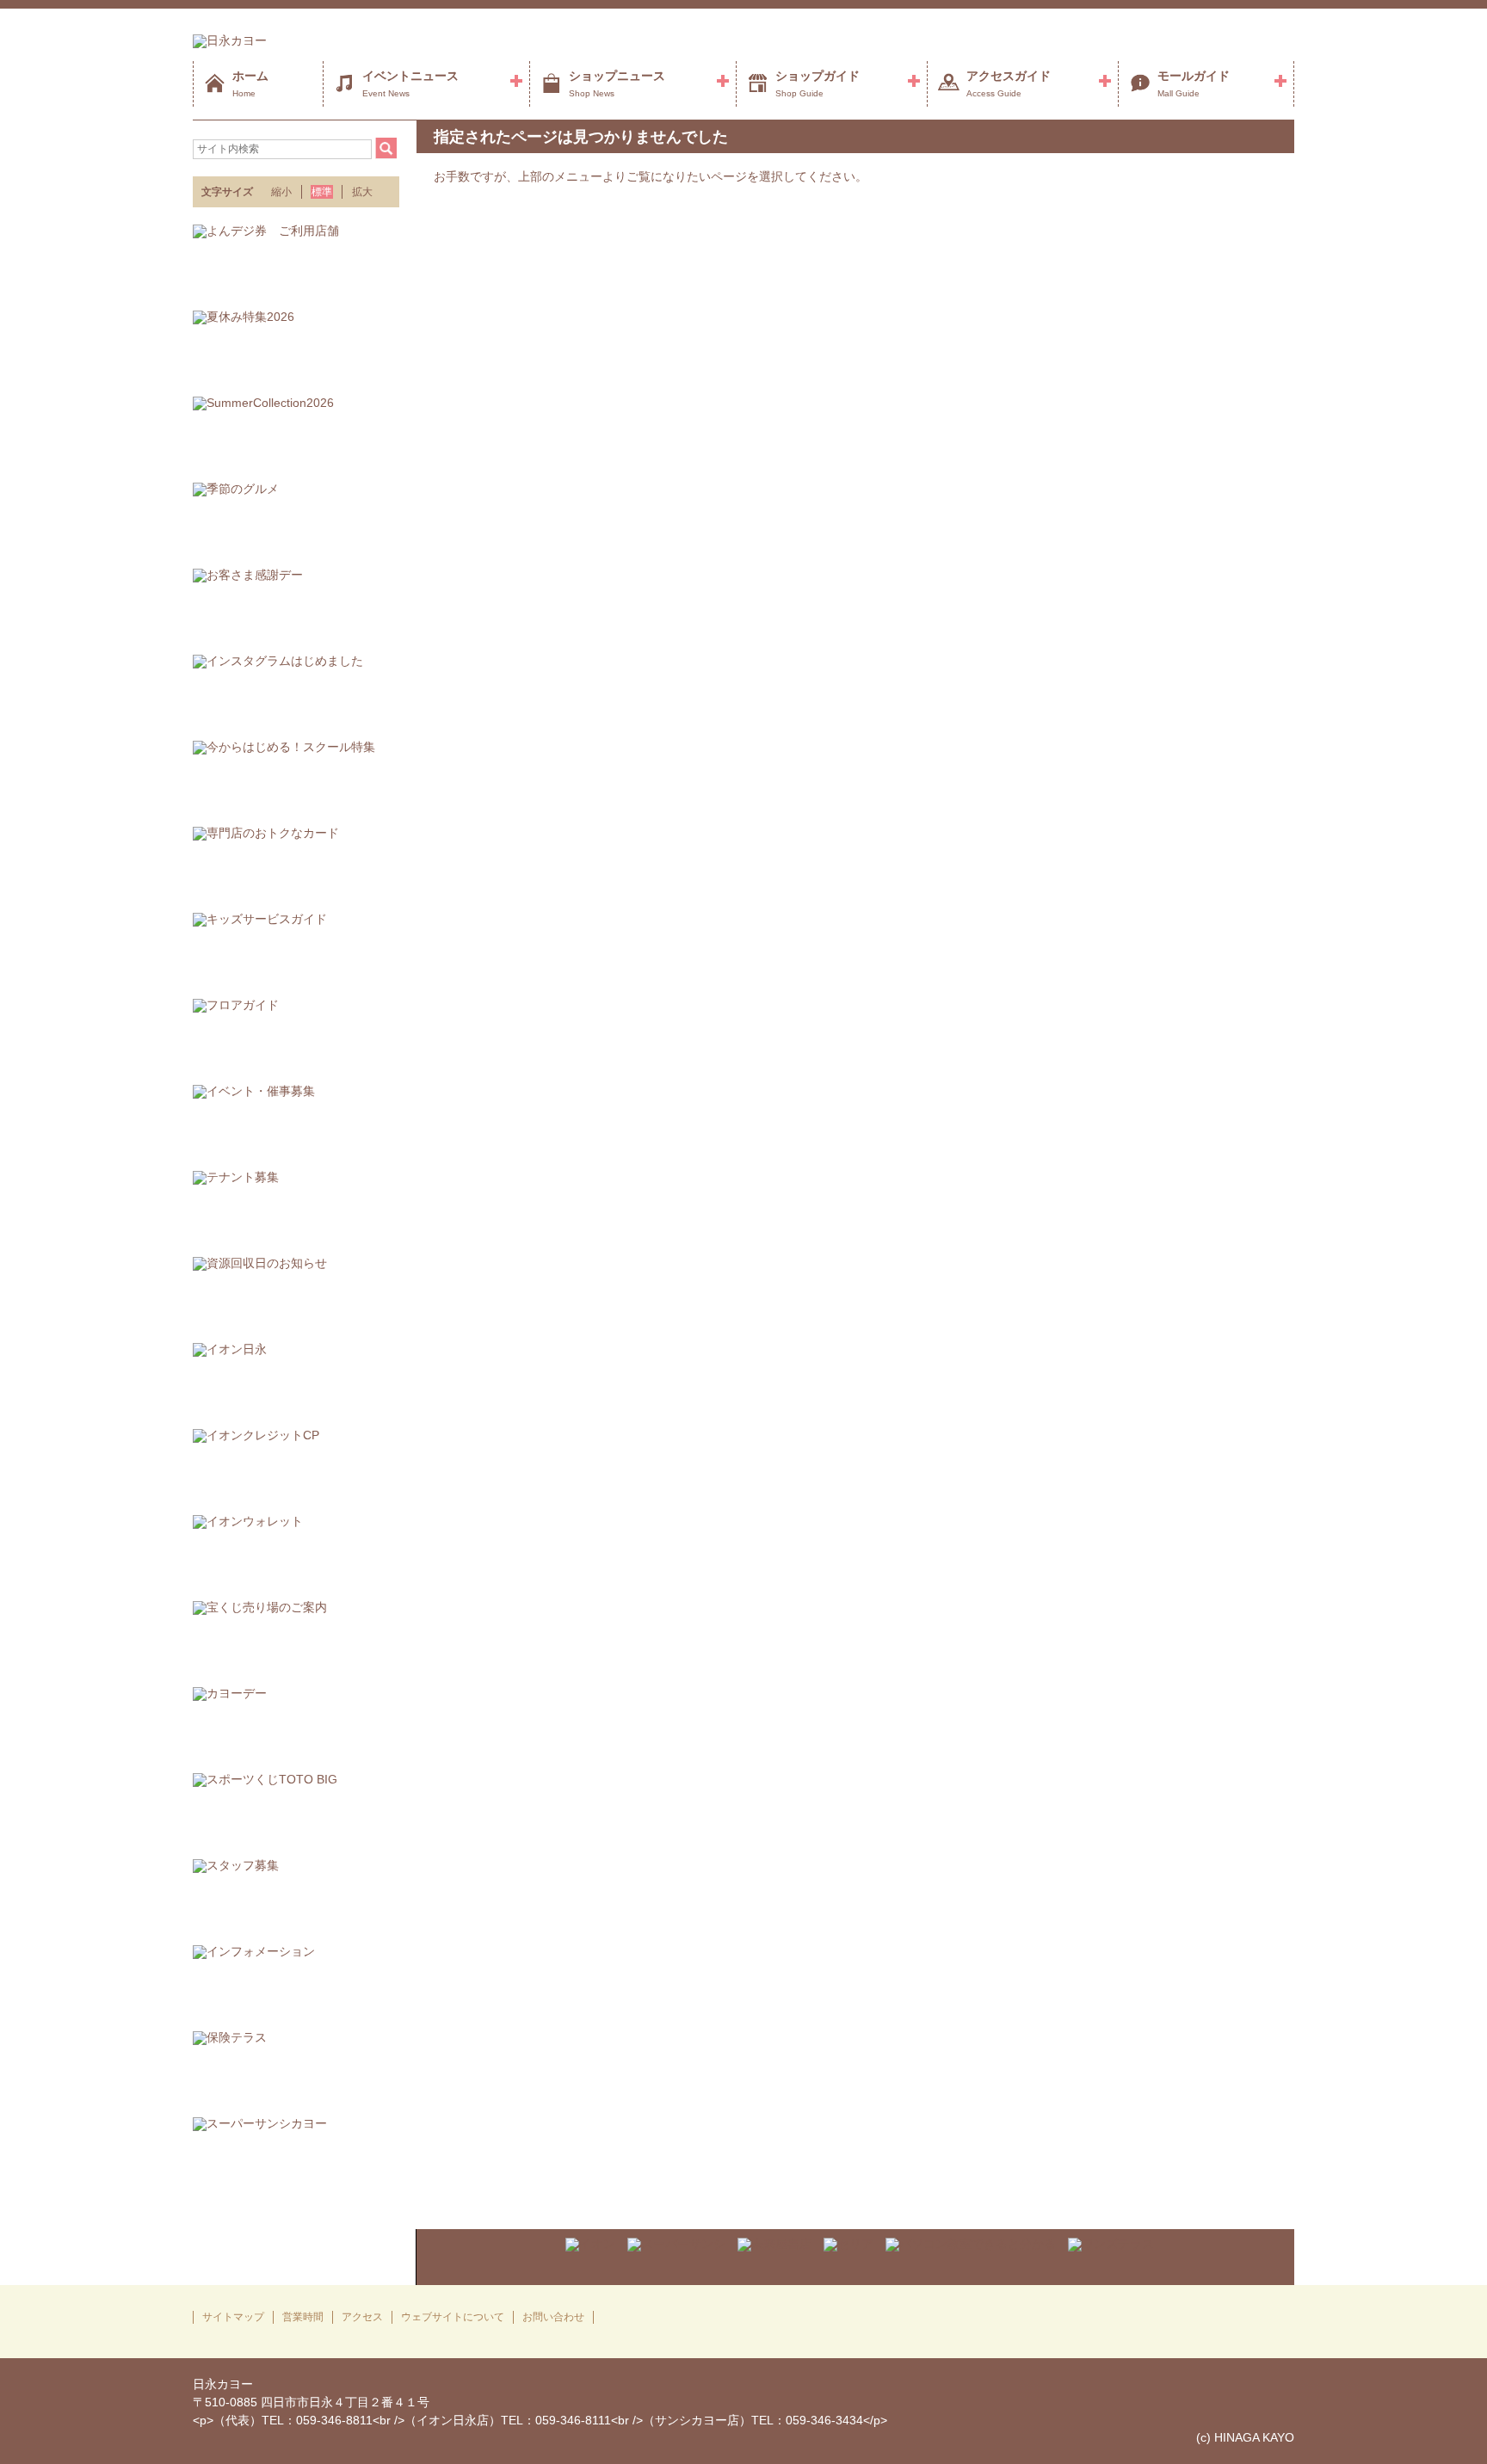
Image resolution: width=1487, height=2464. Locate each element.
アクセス (362, 2317)
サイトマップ (233, 2317)
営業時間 (303, 2317)
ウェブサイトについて (453, 2317)
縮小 (281, 192)
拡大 (362, 192)
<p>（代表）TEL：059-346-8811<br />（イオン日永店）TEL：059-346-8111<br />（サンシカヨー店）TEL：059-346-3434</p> (540, 2420)
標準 (322, 192)
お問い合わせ (553, 2317)
